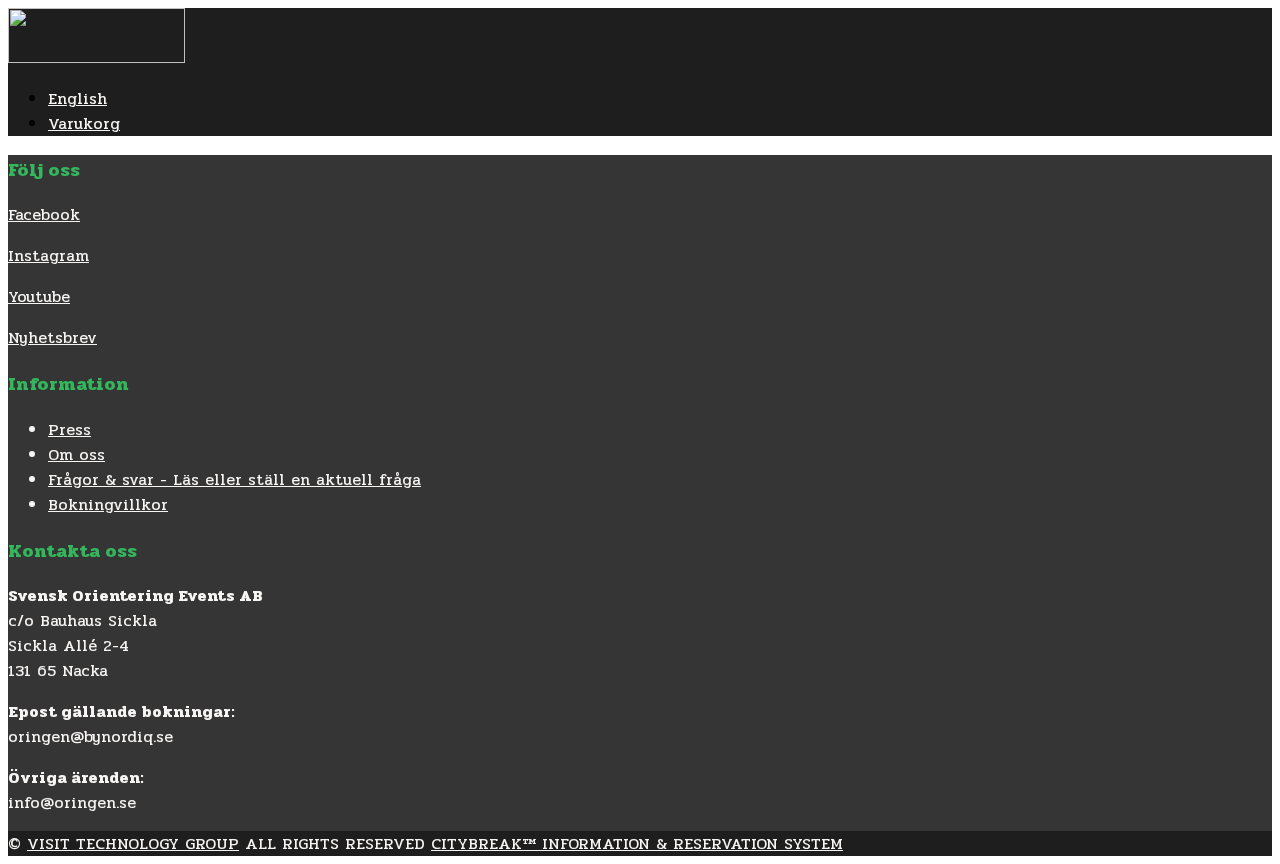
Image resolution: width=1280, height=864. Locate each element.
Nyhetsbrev (52, 337)
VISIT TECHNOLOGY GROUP (133, 843)
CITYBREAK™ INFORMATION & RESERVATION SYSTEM (637, 843)
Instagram (48, 255)
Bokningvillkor (108, 504)
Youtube (39, 296)
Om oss (76, 454)
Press (69, 429)
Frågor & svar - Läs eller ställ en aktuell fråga (234, 479)
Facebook (44, 214)
